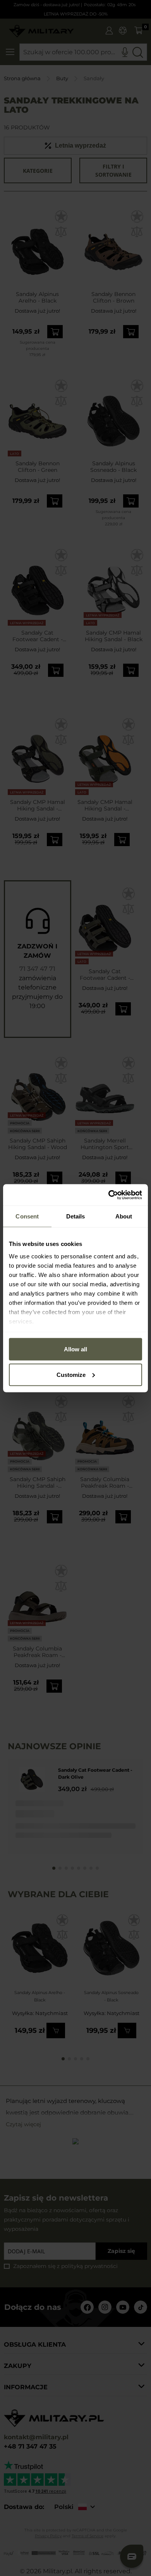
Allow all (75, 1349)
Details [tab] (76, 1216)
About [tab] (124, 1216)
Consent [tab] (27, 1216)
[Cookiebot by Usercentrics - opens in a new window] (109, 1195)
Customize (71, 1374)
